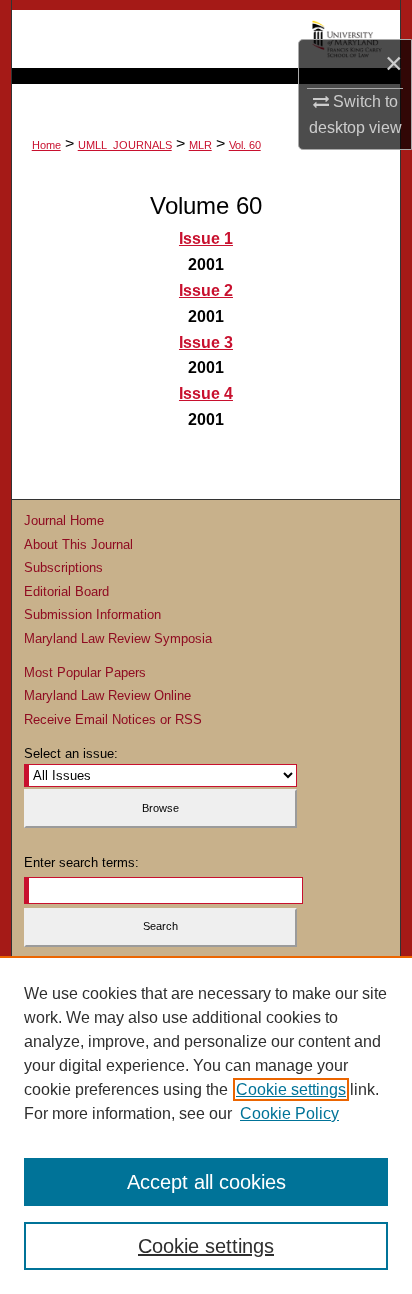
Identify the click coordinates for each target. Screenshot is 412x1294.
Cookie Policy (289, 1113)
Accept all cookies (206, 1182)
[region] (206, 1125)
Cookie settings (291, 1089)
